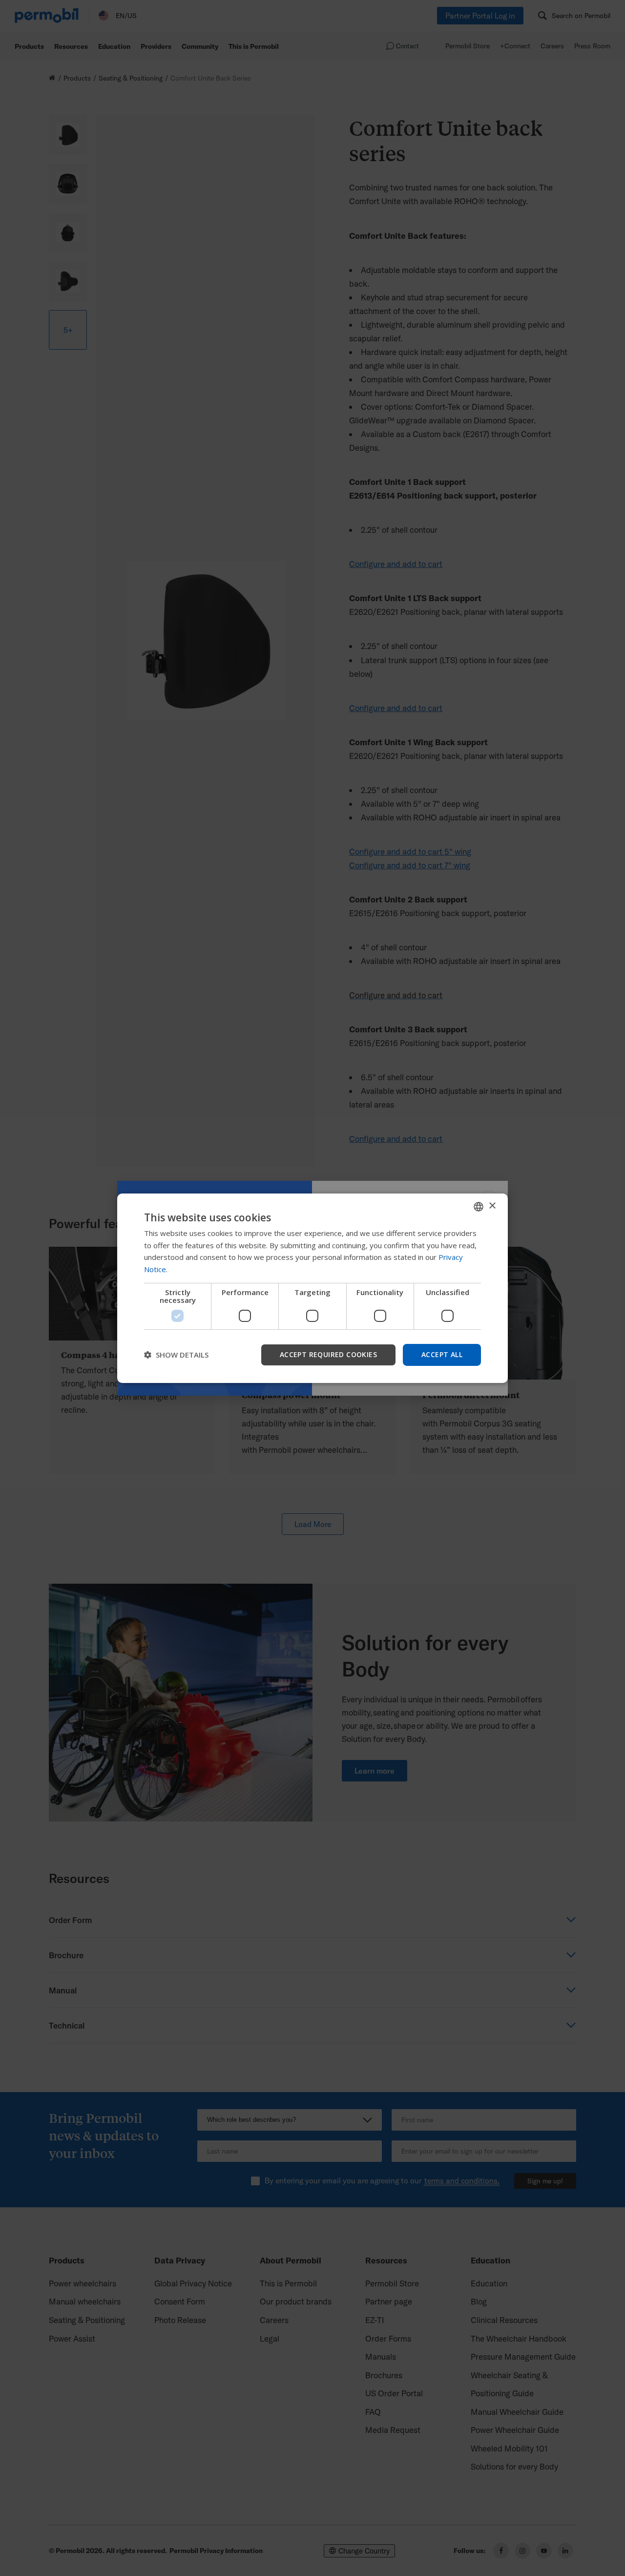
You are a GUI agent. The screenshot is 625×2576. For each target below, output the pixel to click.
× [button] (492, 1206)
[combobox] (479, 1206)
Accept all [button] (442, 1354)
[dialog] (312, 1288)
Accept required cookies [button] (328, 1354)
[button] (176, 1355)
